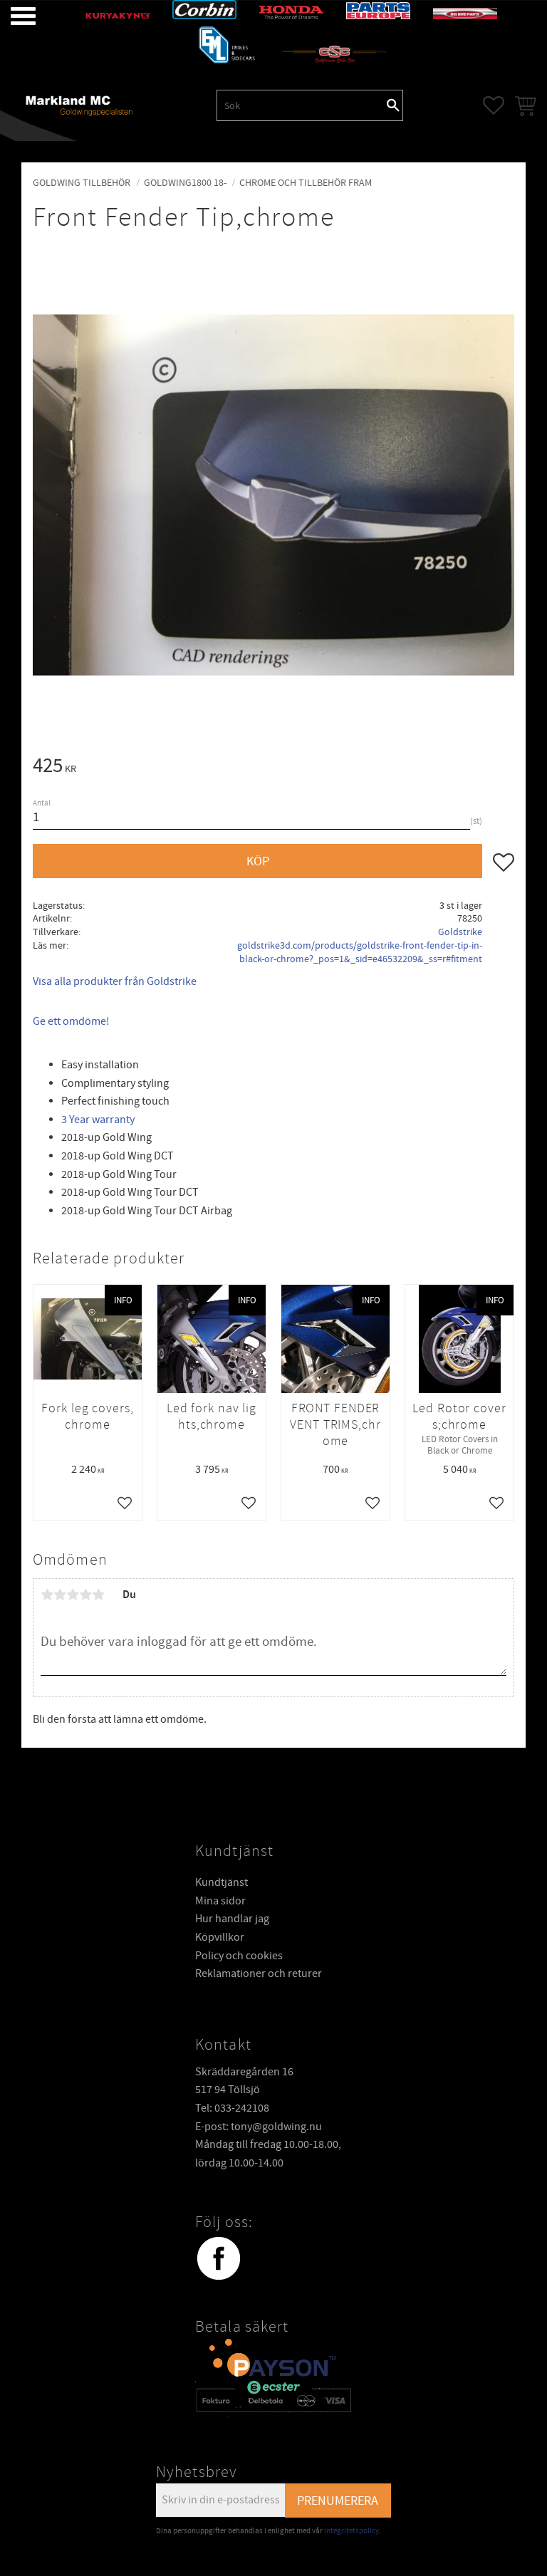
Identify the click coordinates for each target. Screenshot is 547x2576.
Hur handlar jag (232, 1919)
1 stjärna (47, 1595)
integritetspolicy (351, 2531)
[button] (12, 16)
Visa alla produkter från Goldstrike (115, 981)
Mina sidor (220, 1901)
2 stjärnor (60, 1595)
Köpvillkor (220, 1937)
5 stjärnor (98, 1595)
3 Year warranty (99, 1120)
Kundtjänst (222, 1882)
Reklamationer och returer (259, 1973)
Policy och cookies (239, 1956)
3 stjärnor (73, 1595)
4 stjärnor (85, 1595)
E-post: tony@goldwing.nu (259, 2127)
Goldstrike (460, 932)
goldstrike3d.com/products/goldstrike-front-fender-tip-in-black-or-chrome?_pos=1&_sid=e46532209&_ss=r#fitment (360, 952)
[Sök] (393, 105)
